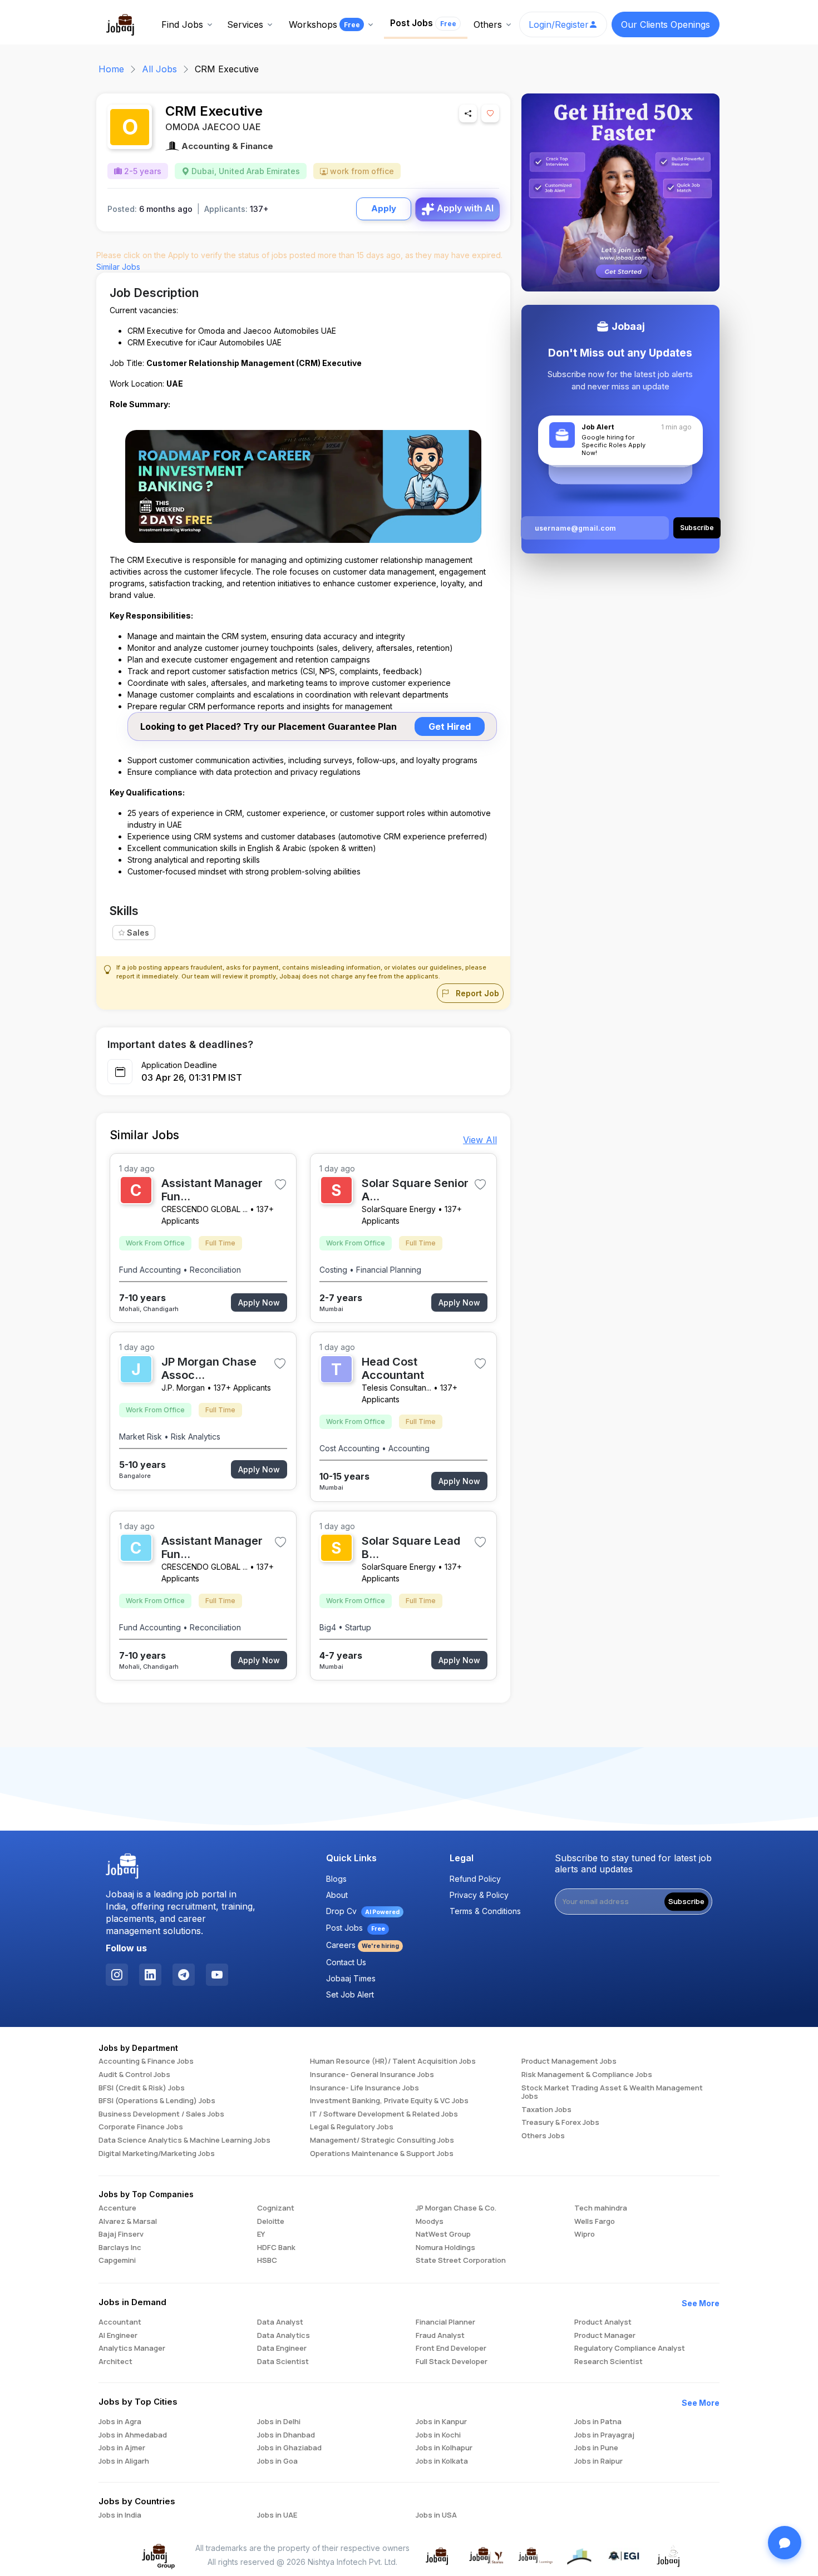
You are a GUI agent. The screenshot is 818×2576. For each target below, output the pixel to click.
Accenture (117, 2208)
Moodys (430, 2222)
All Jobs (159, 69)
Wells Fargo (595, 2222)
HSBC (267, 2261)
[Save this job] (490, 113)
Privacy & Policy (479, 1895)
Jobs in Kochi (438, 2435)
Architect (115, 2362)
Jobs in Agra (120, 2422)
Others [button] (488, 24)
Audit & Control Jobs (134, 2075)
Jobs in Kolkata (442, 2461)
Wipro (585, 2234)
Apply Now (259, 1302)
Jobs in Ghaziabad (289, 2448)
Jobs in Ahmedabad (133, 2435)
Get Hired (450, 726)
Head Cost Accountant (393, 1368)
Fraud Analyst (440, 2336)
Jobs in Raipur (598, 2461)
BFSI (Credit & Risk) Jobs (142, 2088)
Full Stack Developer (452, 2362)
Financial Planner (445, 2322)
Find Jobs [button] (182, 24)
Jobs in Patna (598, 2422)
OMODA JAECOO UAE (213, 127)
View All (480, 1140)
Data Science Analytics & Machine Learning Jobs (184, 2140)
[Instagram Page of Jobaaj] (117, 1975)
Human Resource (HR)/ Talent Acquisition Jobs (393, 2061)
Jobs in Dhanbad (286, 2435)
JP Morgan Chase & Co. (456, 2208)
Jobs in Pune (596, 2448)
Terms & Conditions (485, 1911)
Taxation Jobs (546, 2110)
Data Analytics (284, 2336)
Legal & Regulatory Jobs (352, 2127)
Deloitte (271, 2222)
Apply (384, 208)
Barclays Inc (120, 2248)
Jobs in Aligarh (124, 2461)
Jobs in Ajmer (122, 2448)
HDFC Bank (276, 2248)
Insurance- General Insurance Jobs (372, 2075)
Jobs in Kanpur (441, 2422)
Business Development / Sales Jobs (161, 2114)
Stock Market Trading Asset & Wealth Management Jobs (612, 2092)
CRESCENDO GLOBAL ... (204, 1209)
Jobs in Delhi (279, 2422)
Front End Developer (451, 2348)
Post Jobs (423, 23)
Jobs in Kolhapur (444, 2448)
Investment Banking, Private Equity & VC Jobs (389, 2101)
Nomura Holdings (445, 2248)
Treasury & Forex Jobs (560, 2123)
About (337, 1895)
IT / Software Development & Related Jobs (384, 2114)
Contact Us (346, 1962)
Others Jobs (543, 2136)
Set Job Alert (350, 1994)
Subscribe (686, 1901)
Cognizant (276, 2208)
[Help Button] (785, 2543)
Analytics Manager (132, 2348)
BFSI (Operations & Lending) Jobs (157, 2101)
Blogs (336, 1879)
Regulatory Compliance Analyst (630, 2348)
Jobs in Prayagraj (604, 2435)
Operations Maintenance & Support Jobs (382, 2154)
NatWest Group (443, 2234)
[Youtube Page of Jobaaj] (217, 1975)
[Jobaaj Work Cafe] (669, 2555)
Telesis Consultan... (396, 1388)
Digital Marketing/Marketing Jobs (157, 2154)
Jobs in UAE (277, 2515)
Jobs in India (120, 2515)
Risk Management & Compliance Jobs (587, 2075)
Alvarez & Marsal (128, 2222)
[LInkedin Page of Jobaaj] (150, 1975)
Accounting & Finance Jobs (146, 2061)
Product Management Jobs (569, 2061)
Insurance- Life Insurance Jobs (364, 2088)
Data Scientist (283, 2362)
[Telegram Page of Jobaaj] (184, 1975)
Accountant (120, 2322)
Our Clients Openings (666, 24)
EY (261, 2234)
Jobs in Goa (277, 2461)
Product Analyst (603, 2322)
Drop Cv (363, 1911)
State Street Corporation (461, 2261)
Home (111, 69)
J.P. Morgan (183, 1388)
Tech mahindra (601, 2208)
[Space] (122, 1867)
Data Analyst (280, 2322)
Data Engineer (282, 2348)
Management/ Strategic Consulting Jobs (382, 2140)
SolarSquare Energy (399, 1209)
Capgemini (117, 2261)
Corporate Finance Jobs (141, 2127)
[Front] (121, 23)
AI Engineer (118, 2336)
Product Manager (605, 2336)
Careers (363, 1945)
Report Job (476, 993)
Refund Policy (475, 1879)
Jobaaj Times (351, 1978)
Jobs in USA (436, 2515)
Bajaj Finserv (121, 2234)
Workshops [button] (324, 24)
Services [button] (245, 24)
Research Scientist (608, 2362)
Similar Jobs (118, 267)
